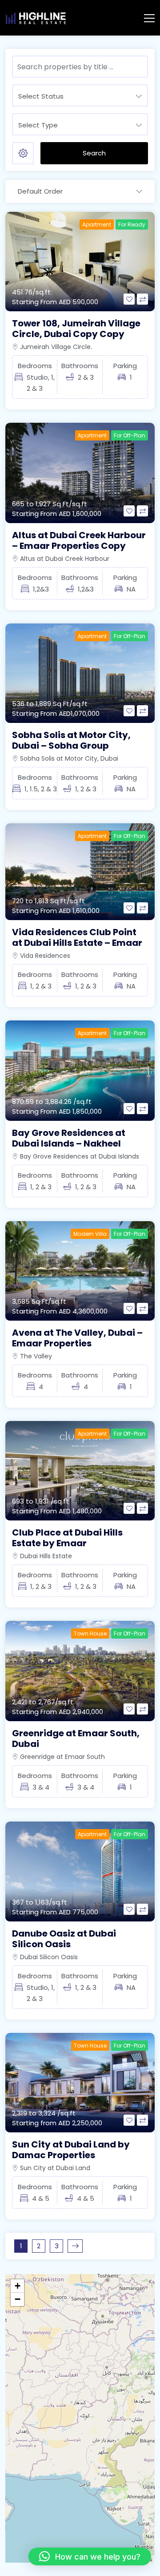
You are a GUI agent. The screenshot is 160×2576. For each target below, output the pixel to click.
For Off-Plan (130, 435)
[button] (90, 2556)
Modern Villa (90, 1234)
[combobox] (80, 95)
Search (94, 153)
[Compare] (142, 299)
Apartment (97, 224)
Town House (90, 1633)
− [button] (18, 2299)
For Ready (132, 224)
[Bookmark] (129, 299)
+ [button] (18, 2286)
